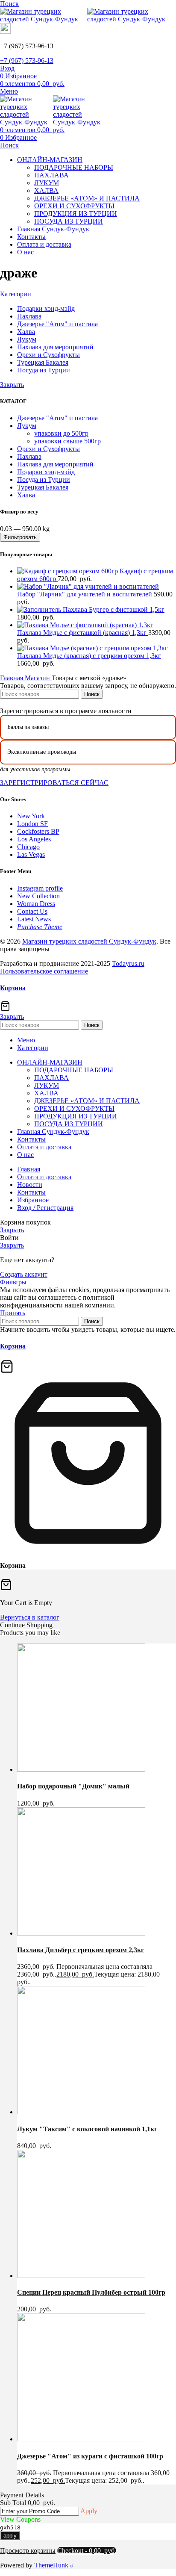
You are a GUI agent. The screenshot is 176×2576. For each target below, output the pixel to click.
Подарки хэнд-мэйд (46, 472)
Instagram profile (40, 888)
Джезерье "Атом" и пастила (57, 418)
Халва (26, 495)
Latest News (34, 919)
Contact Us (32, 911)
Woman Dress (36, 904)
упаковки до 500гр (61, 433)
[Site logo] (44, 19)
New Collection (38, 896)
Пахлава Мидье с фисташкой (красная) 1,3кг (83, 633)
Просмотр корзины (28, 2551)
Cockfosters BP (38, 831)
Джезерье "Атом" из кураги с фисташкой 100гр (90, 2456)
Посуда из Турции (44, 479)
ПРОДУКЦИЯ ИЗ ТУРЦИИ (76, 214)
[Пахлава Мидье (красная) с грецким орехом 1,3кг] (92, 648)
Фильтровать (20, 537)
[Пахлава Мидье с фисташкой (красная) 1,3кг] (85, 625)
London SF (32, 824)
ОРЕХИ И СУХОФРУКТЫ (74, 206)
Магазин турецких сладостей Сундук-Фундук (89, 941)
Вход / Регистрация (45, 1208)
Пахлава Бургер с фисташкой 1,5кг (114, 609)
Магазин (38, 678)
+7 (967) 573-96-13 (27, 60)
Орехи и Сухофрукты (48, 449)
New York (31, 816)
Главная (12, 678)
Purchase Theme (40, 927)
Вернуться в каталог (30, 1617)
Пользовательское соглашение (44, 971)
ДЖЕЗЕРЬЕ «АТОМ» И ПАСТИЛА (87, 198)
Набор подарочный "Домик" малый (73, 1786)
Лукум (27, 426)
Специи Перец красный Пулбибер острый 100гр (91, 2292)
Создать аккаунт (24, 1274)
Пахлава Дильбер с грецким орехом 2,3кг (81, 1950)
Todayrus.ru (128, 963)
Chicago (28, 847)
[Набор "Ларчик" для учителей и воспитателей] (88, 586)
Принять (13, 1313)
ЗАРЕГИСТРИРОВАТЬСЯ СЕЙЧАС (54, 783)
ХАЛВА (46, 190)
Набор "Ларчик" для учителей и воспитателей (85, 594)
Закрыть (12, 385)
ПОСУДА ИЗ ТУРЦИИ (69, 221)
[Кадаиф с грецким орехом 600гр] (68, 571)
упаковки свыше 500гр (67, 441)
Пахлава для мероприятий (55, 464)
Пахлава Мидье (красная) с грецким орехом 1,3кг (89, 656)
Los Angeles (34, 839)
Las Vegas (31, 854)
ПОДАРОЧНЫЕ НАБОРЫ (74, 167)
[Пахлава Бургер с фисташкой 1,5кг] (40, 609)
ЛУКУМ (47, 183)
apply (10, 2536)
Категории (16, 294)
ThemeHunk (52, 2565)
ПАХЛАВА (51, 175)
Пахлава (29, 456)
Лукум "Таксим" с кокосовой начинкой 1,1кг (87, 2129)
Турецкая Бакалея (43, 487)
